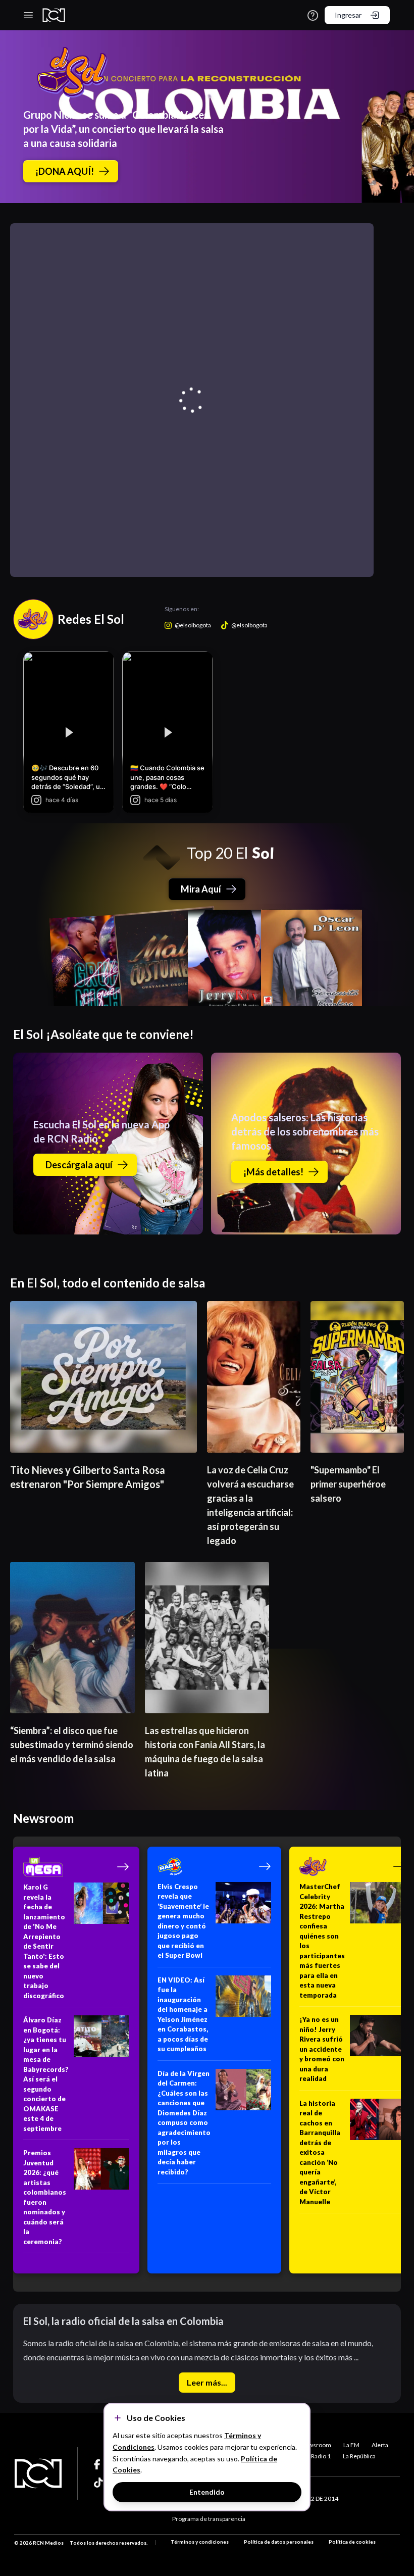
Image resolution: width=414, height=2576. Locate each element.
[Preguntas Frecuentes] (313, 15)
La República (359, 2456)
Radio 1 (321, 2456)
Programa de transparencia (209, 2519)
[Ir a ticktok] (99, 2464)
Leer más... (207, 2382)
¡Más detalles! (273, 1172)
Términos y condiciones (200, 2542)
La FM (351, 2445)
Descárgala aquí (79, 1165)
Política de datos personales (279, 2542)
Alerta (380, 2445)
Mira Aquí (201, 889)
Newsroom (316, 2445)
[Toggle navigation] (28, 15)
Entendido (207, 2492)
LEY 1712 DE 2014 (314, 2498)
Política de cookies (352, 2542)
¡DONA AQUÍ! (65, 171)
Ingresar (348, 15)
